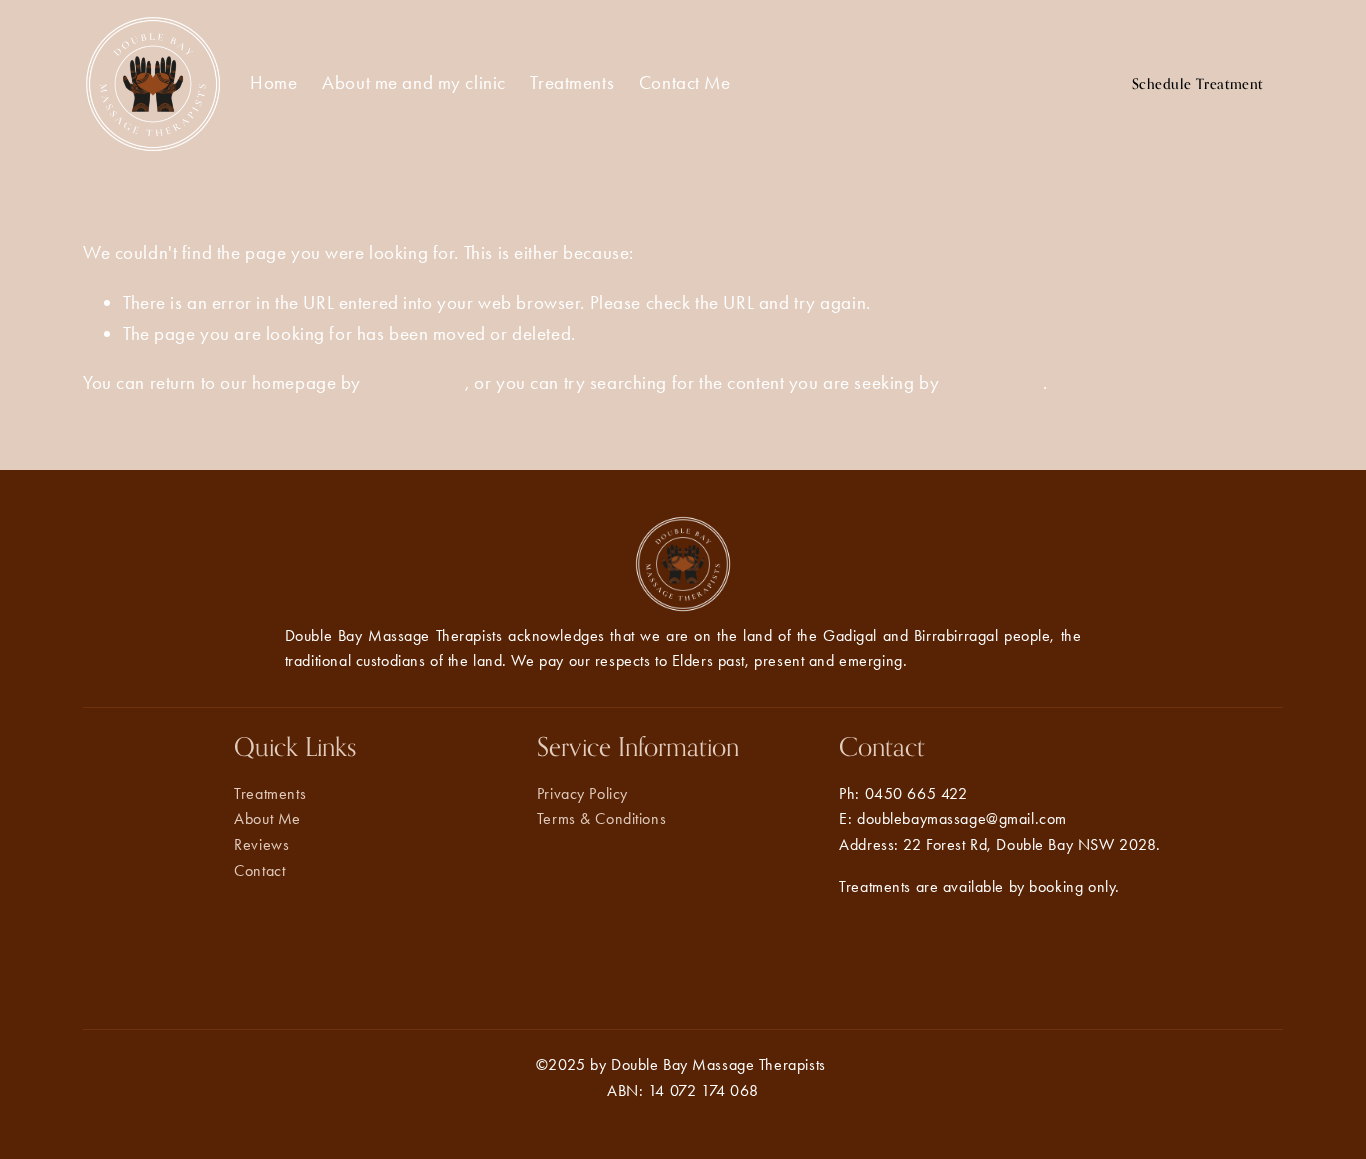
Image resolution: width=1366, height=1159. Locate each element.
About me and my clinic (414, 82)
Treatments (572, 82)
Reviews (261, 844)
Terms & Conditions (601, 818)
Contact (259, 870)
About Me (267, 818)
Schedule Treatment (1197, 83)
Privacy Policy (582, 793)
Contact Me (685, 82)
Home (273, 82)
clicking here (416, 382)
